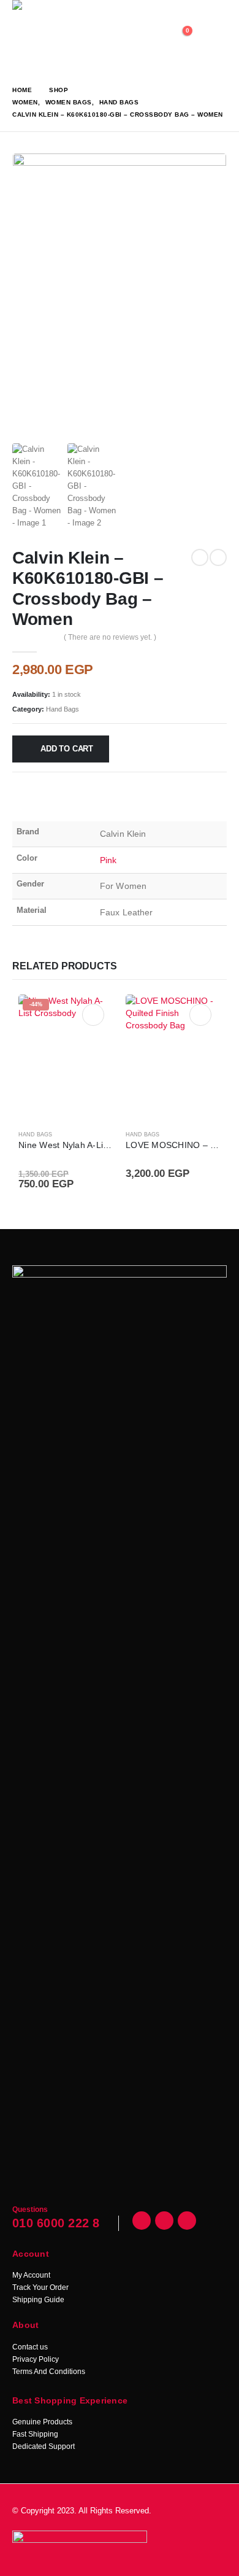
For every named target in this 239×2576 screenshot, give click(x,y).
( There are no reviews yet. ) (110, 637)
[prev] (200, 557)
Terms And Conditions (49, 2372)
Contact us (30, 2347)
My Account (31, 2275)
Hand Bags (63, 709)
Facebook (142, 2221)
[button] (214, 37)
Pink (108, 860)
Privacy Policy (36, 2359)
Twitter (164, 2221)
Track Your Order (40, 2287)
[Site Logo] (74, 37)
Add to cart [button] (93, 1015)
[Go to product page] (173, 1058)
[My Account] (152, 37)
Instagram (187, 2221)
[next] (218, 557)
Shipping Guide (38, 2300)
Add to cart (67, 749)
